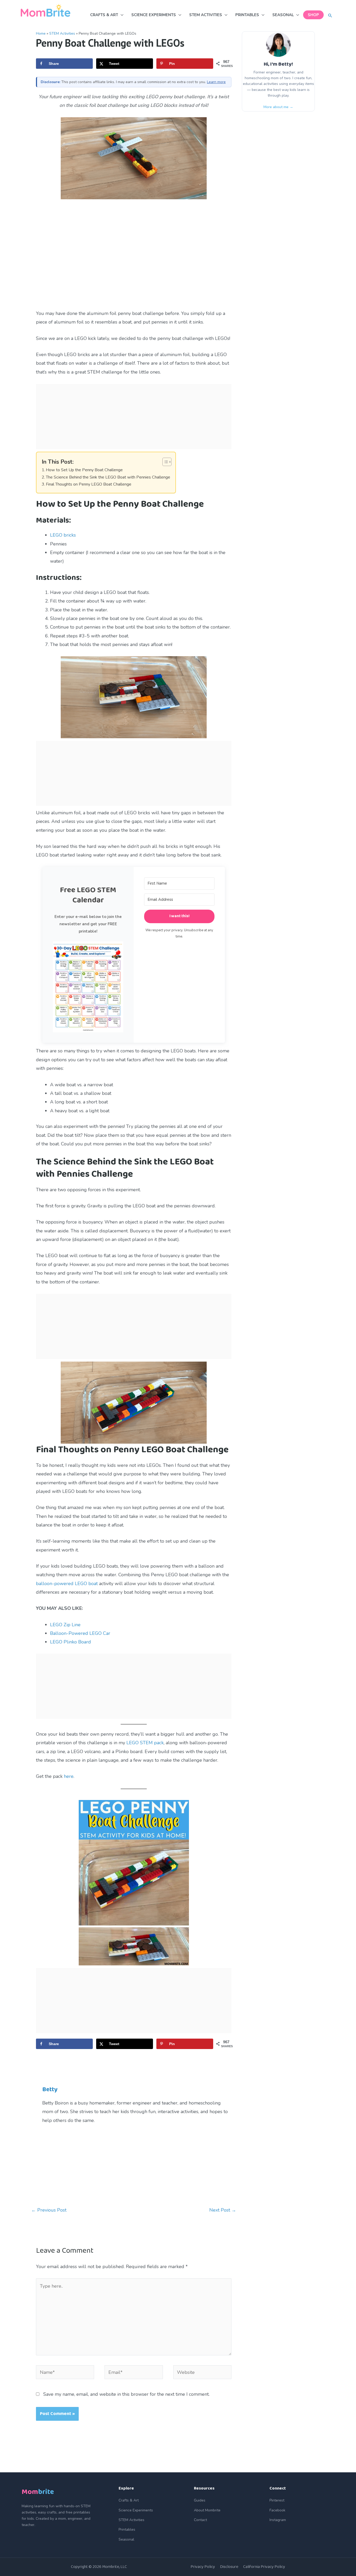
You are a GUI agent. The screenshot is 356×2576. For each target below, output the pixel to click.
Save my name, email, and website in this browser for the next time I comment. (126, 2394)
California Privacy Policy (264, 2567)
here (69, 1776)
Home (41, 33)
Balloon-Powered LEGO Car (80, 1633)
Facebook (277, 2510)
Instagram (278, 2520)
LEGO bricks (63, 535)
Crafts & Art (129, 2500)
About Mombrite (207, 2510)
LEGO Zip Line (65, 1625)
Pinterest (277, 2500)
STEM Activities (62, 33)
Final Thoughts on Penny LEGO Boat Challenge (89, 484)
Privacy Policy (203, 2567)
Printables (127, 2530)
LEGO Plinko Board (70, 1642)
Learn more (216, 82)
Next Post (223, 2210)
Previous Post (49, 2210)
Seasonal (126, 2539)
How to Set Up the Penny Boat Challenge (84, 470)
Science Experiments (136, 2510)
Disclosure (229, 2567)
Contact (200, 2520)
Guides (200, 2500)
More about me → (278, 107)
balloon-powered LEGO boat (67, 1584)
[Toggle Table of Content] (164, 462)
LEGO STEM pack (145, 1743)
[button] (330, 16)
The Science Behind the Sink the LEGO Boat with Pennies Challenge (108, 477)
